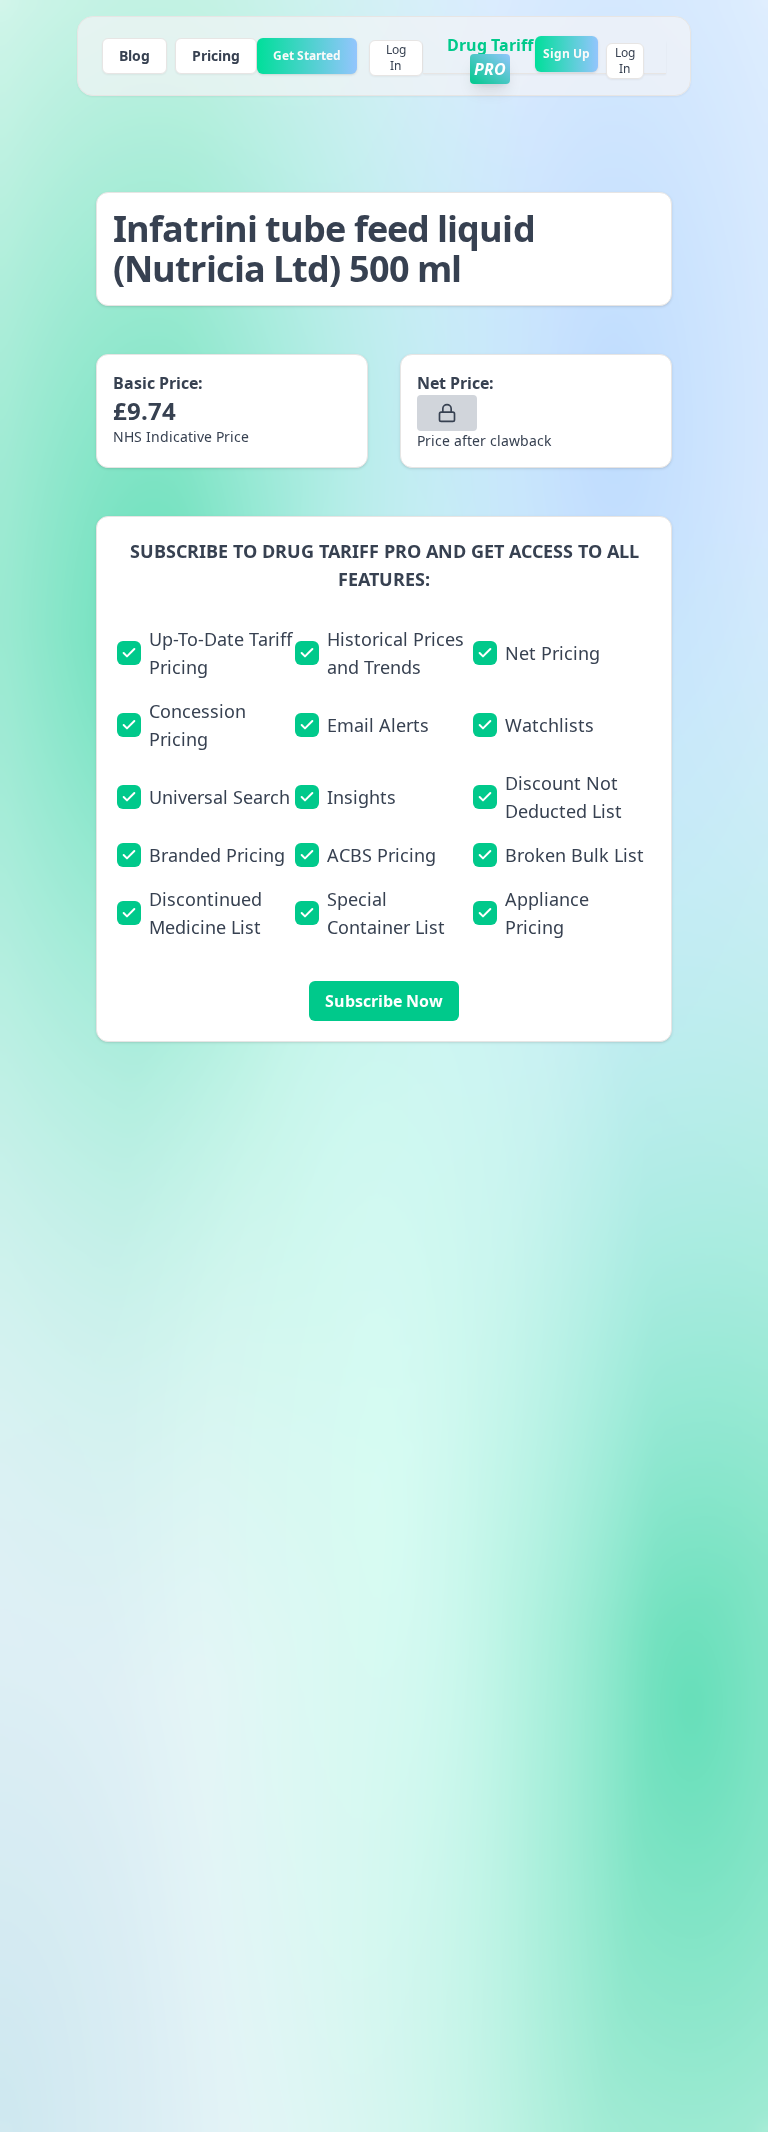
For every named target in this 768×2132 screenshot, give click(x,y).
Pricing (216, 55)
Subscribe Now (384, 1001)
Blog (134, 55)
